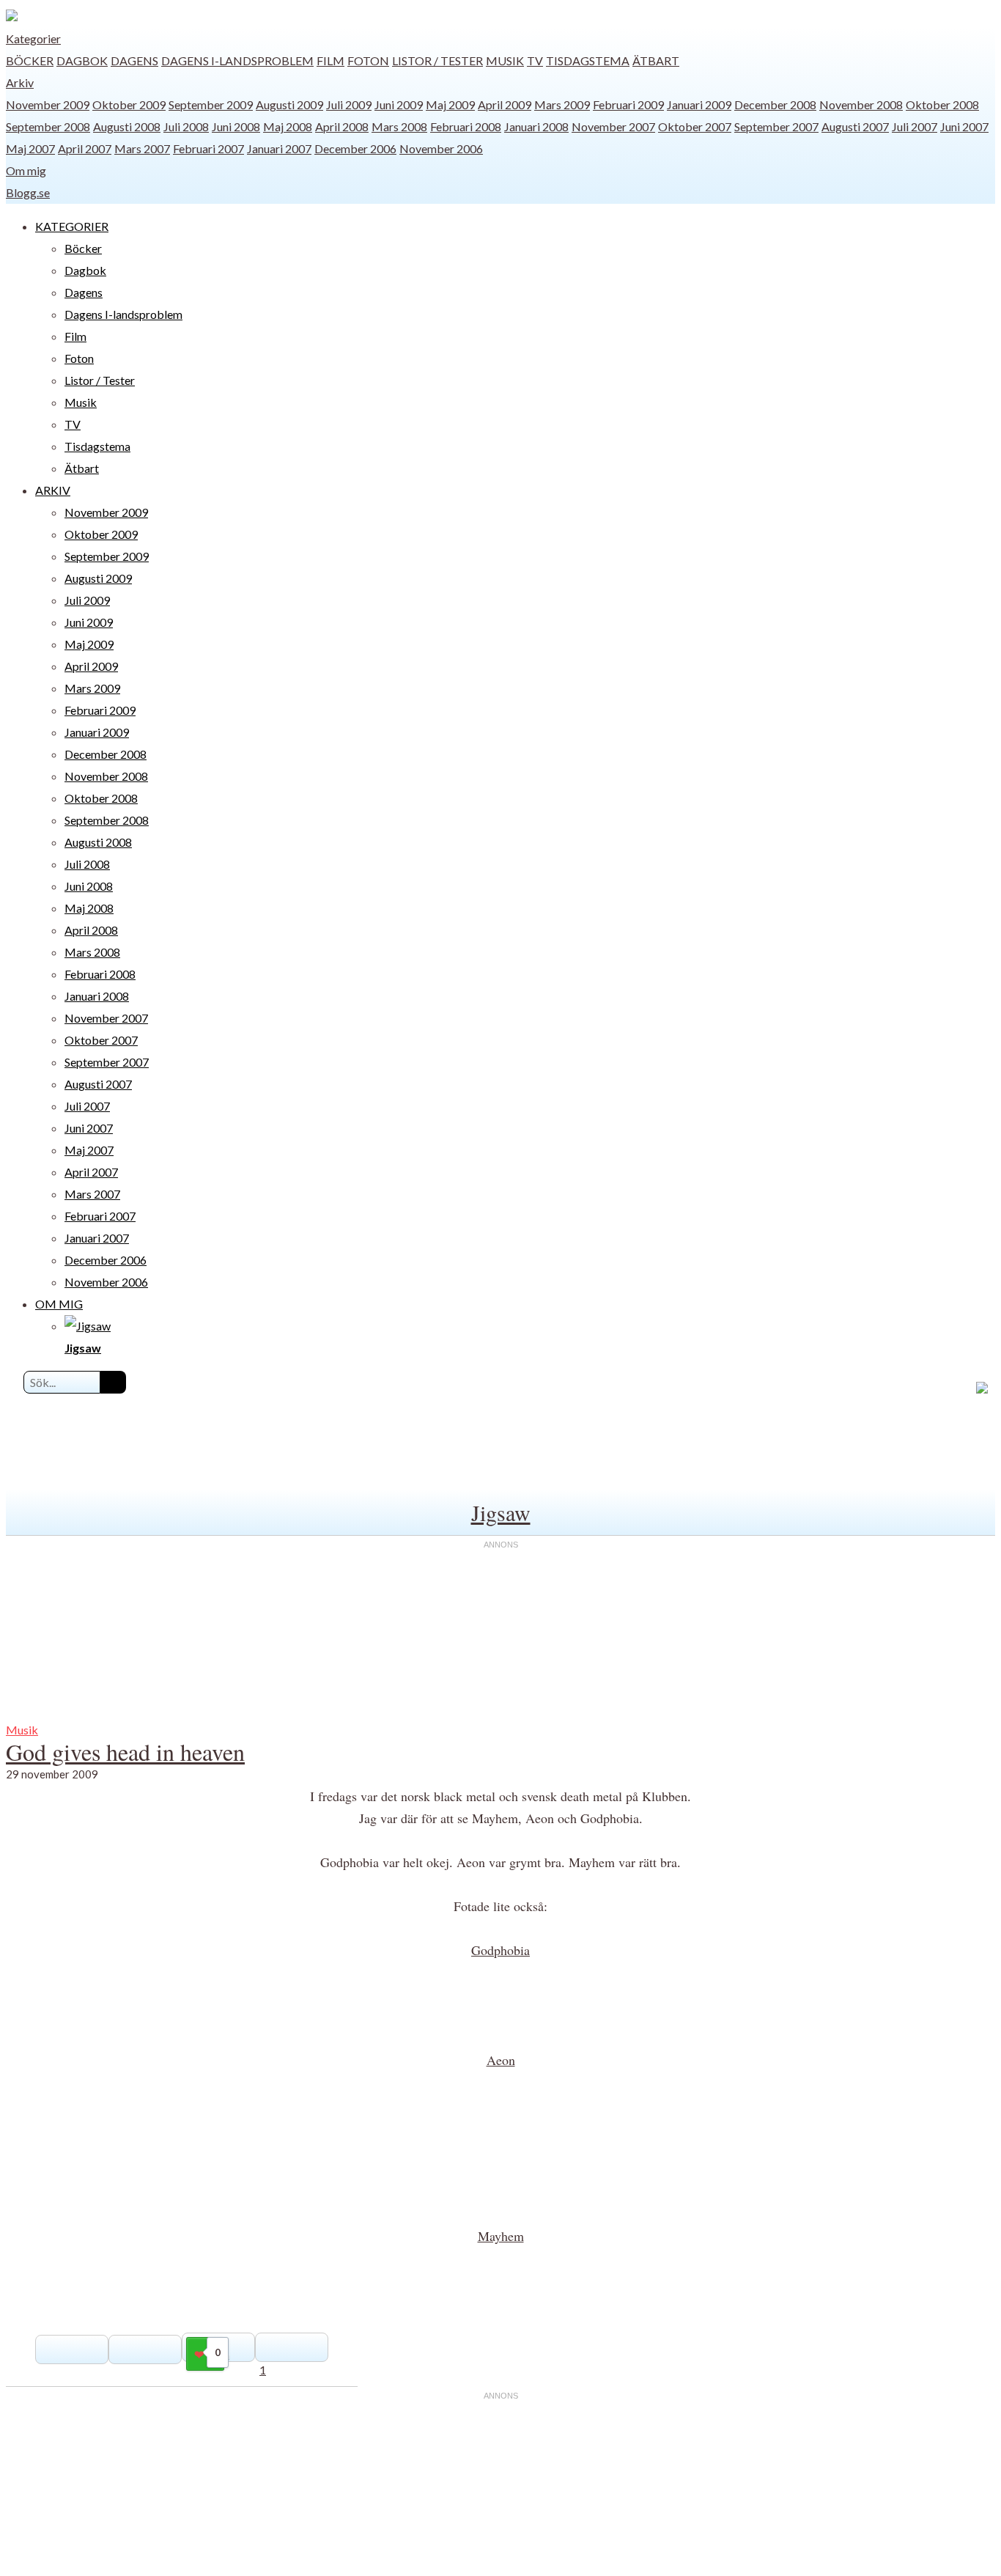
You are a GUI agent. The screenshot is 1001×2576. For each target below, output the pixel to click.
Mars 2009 (562, 104)
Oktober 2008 (942, 104)
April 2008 (342, 126)
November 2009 (48, 104)
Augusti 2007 (855, 126)
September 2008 (48, 126)
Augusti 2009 (289, 104)
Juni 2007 (964, 126)
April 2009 (505, 104)
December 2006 (355, 148)
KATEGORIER (72, 226)
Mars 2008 (399, 126)
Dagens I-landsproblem (237, 60)
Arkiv (20, 82)
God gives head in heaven (125, 1752)
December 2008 (775, 104)
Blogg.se (28, 192)
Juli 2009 (349, 104)
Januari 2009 (699, 104)
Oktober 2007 (695, 126)
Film (330, 60)
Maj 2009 (450, 104)
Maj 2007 (30, 148)
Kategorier (33, 38)
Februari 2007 (208, 148)
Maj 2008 (288, 126)
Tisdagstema (588, 60)
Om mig (26, 170)
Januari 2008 (536, 126)
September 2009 (211, 104)
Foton (368, 60)
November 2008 (861, 104)
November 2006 (441, 148)
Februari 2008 (466, 126)
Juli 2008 (186, 126)
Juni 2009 (399, 104)
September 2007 (776, 126)
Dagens (134, 60)
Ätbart (656, 60)
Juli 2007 (915, 126)
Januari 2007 (279, 148)
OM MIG (59, 1304)
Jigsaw (501, 1512)
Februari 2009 (628, 104)
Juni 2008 (236, 126)
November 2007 (613, 126)
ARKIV (53, 490)
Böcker (30, 60)
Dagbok (82, 60)
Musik (505, 60)
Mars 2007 (142, 148)
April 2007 (85, 148)
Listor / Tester (437, 60)
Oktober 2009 (129, 104)
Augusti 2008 (127, 126)
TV (535, 60)
